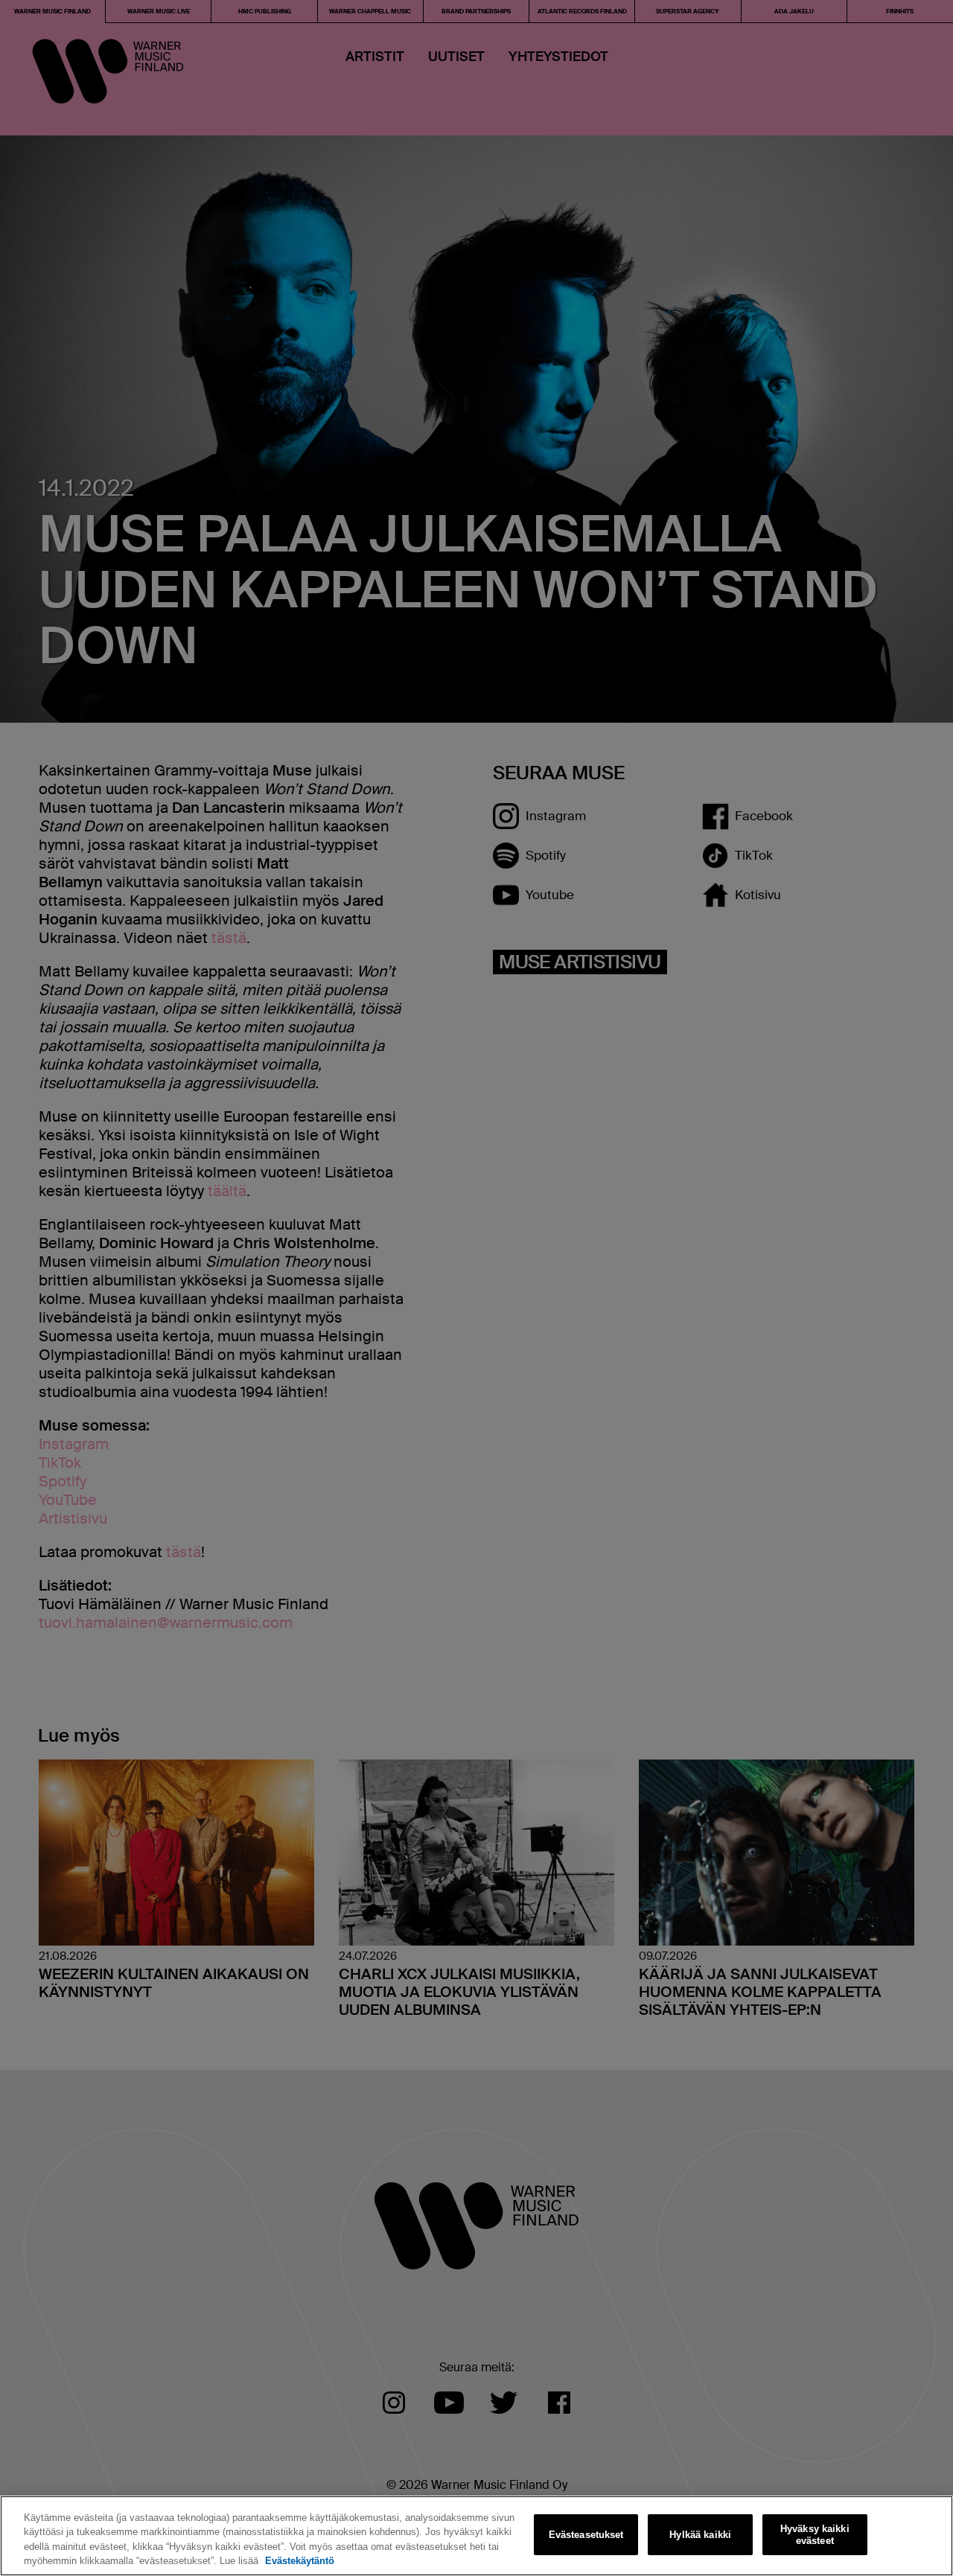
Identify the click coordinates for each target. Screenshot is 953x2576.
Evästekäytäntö (300, 2561)
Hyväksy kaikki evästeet (815, 2535)
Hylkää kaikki (700, 2535)
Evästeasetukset (586, 2535)
